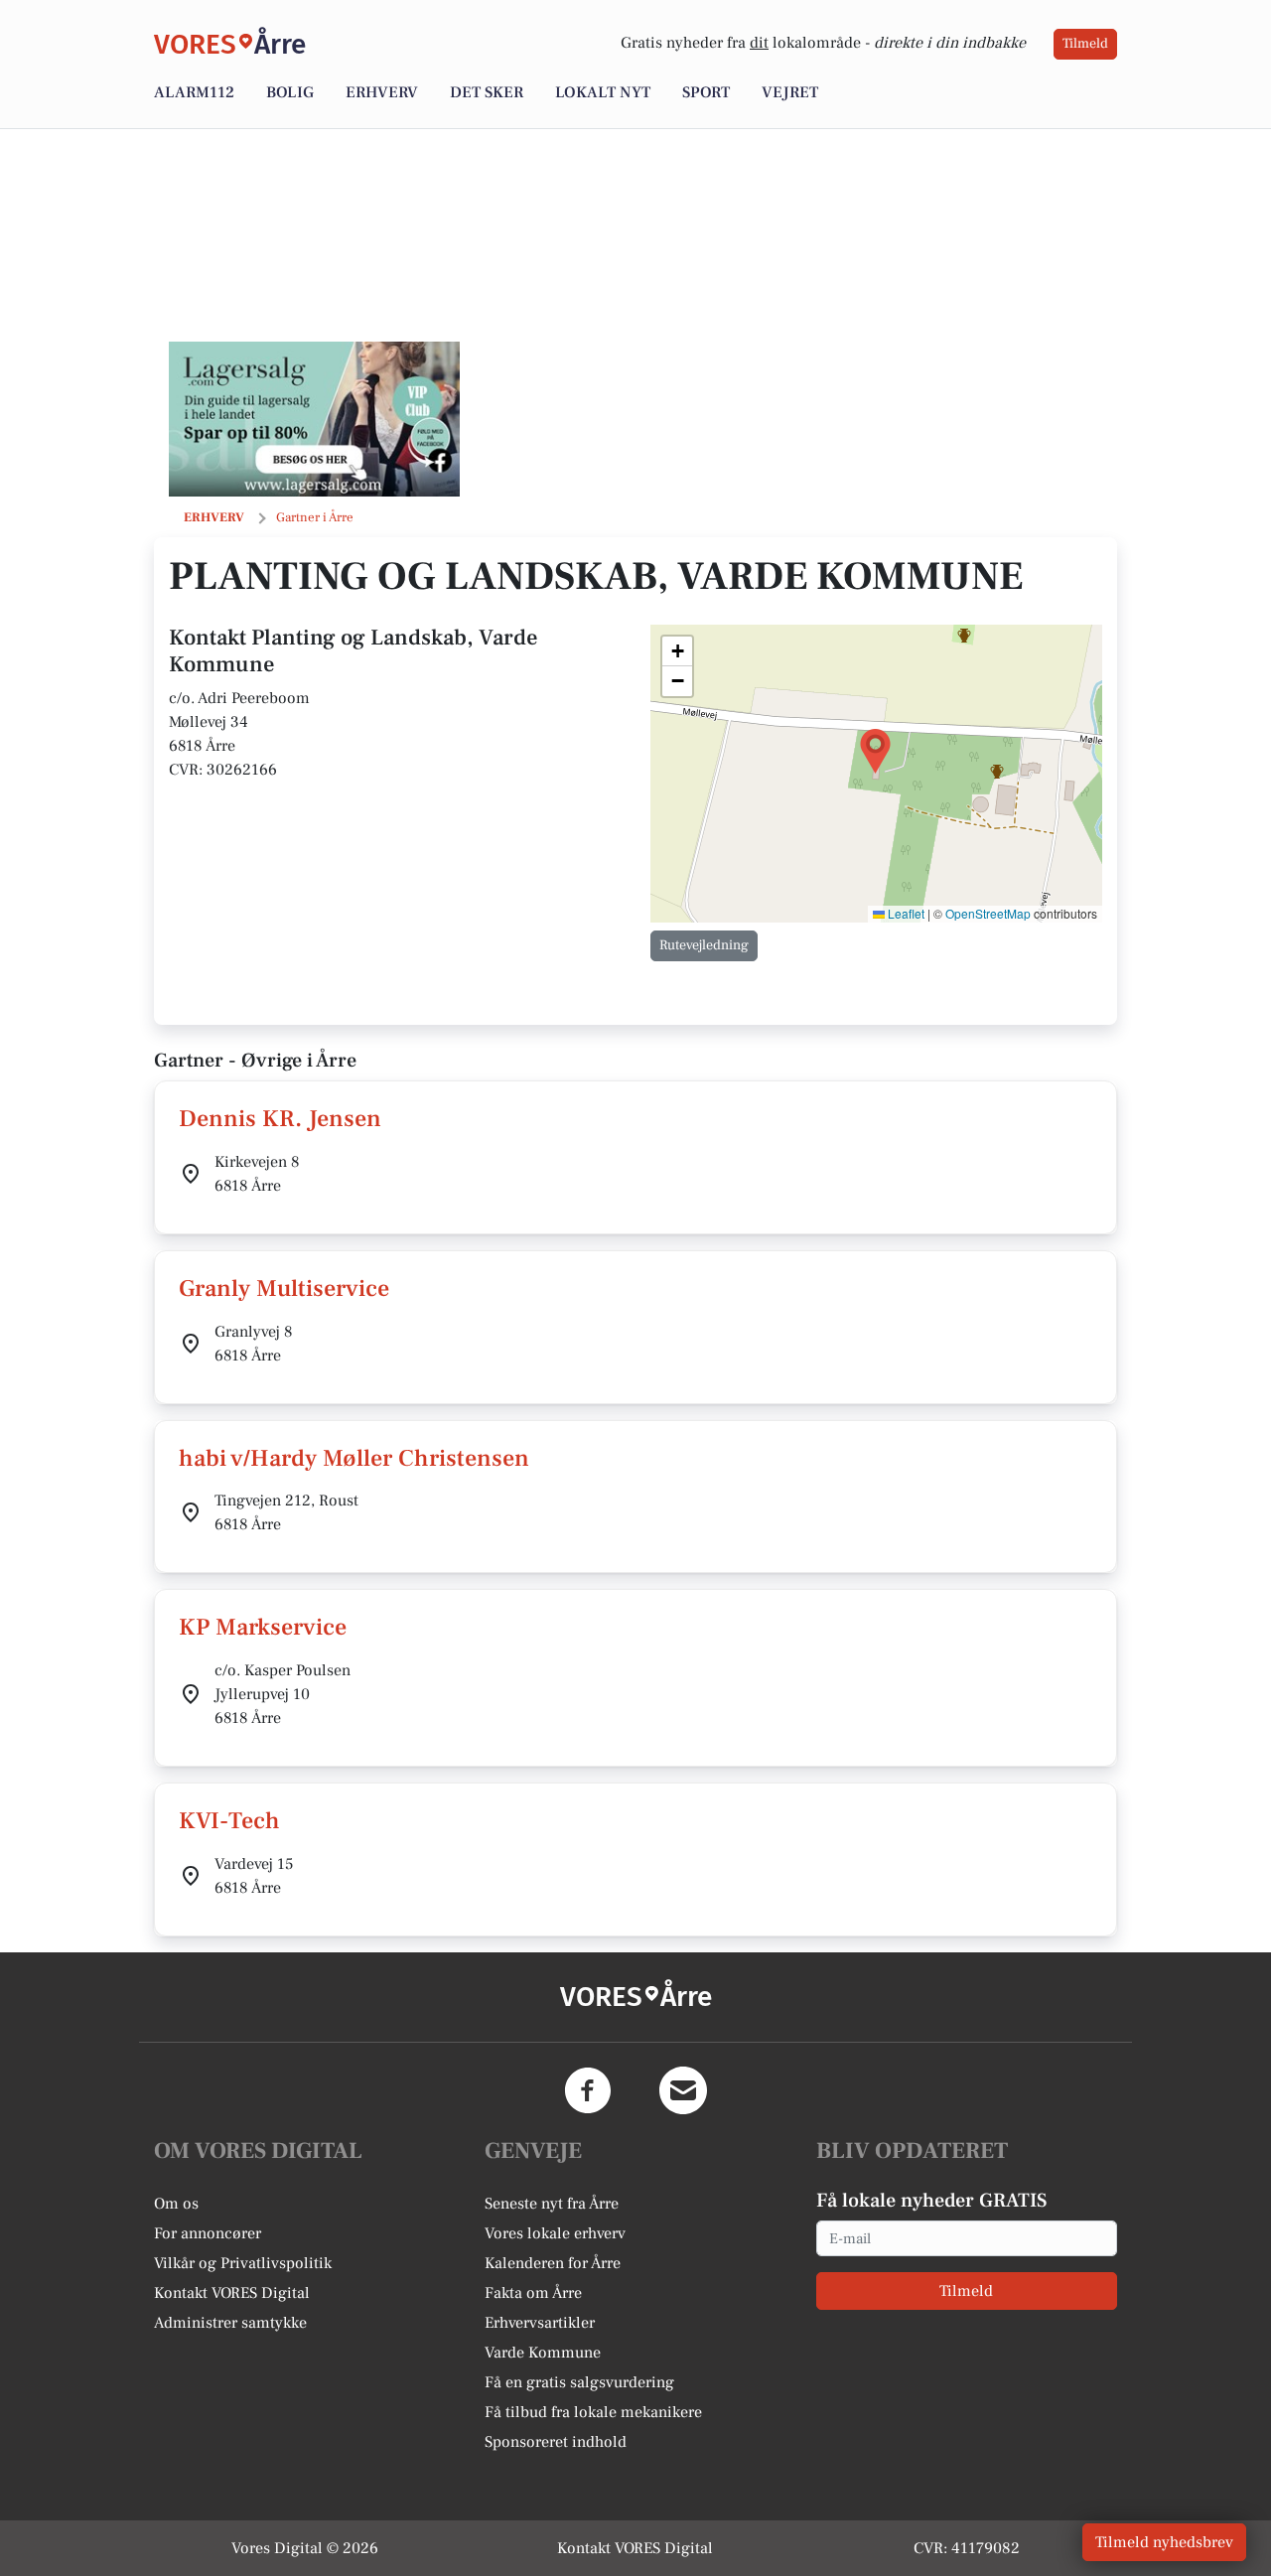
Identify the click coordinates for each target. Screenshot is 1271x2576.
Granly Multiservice (284, 1288)
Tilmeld (1085, 44)
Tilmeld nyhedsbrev (1164, 2542)
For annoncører (208, 2233)
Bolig (290, 92)
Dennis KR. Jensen (280, 1119)
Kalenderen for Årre (553, 2263)
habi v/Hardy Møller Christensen (354, 1458)
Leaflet (905, 913)
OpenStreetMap (988, 913)
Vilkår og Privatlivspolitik (243, 2263)
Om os (176, 2204)
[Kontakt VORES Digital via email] (683, 2090)
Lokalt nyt (603, 92)
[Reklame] (314, 419)
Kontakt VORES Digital (232, 2293)
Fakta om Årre (533, 2293)
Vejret (790, 92)
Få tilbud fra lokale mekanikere (593, 2412)
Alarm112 (194, 92)
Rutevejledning (704, 945)
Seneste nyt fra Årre (552, 2204)
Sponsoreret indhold (556, 2442)
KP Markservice (263, 1627)
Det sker (487, 92)
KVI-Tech (229, 1821)
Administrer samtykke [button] (230, 2323)
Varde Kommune (543, 2353)
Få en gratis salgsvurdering (579, 2382)
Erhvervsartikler (540, 2323)
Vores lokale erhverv (555, 2233)
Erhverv (382, 92)
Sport (706, 92)
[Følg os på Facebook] (588, 2090)
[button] (875, 751)
